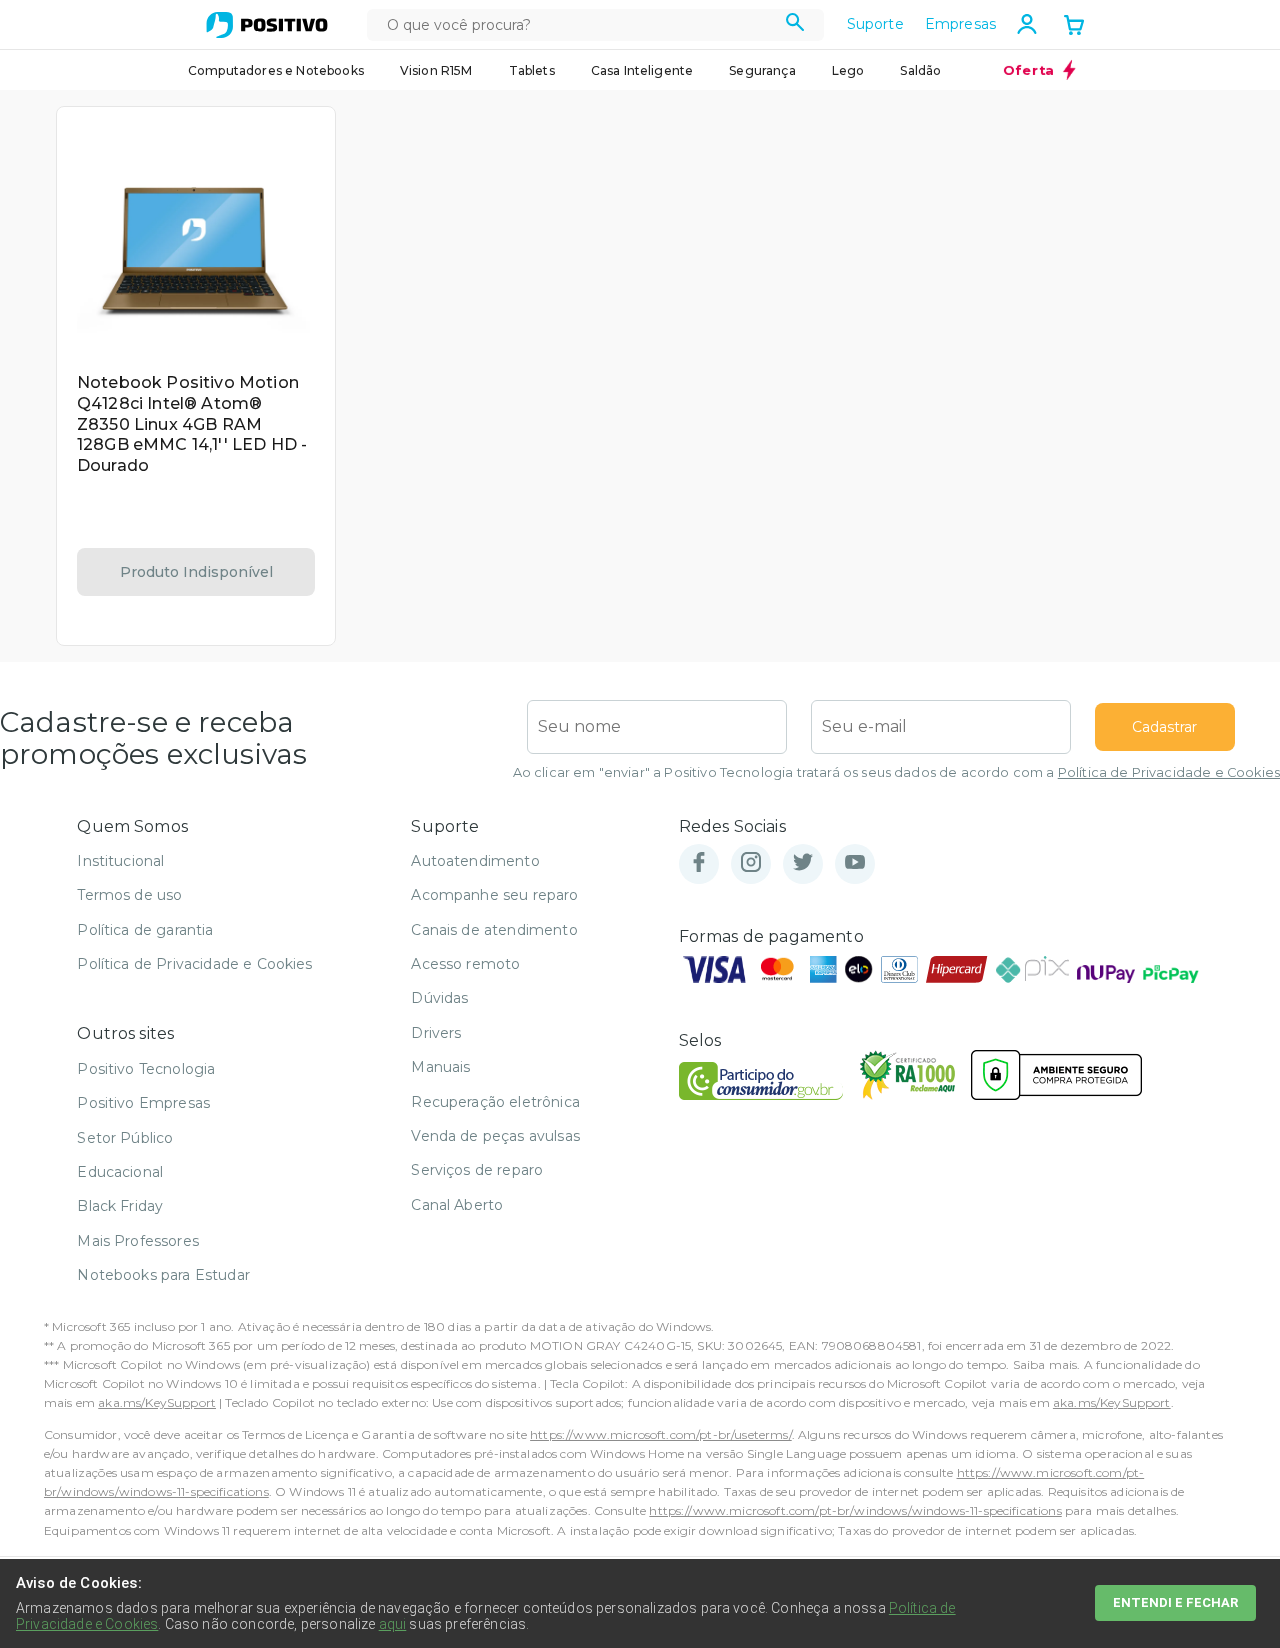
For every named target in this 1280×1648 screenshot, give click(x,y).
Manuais (440, 1067)
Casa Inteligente (642, 70)
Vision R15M (436, 70)
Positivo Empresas (143, 1103)
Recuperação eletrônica (495, 1102)
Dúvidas (439, 998)
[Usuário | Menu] (1027, 24)
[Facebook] (699, 863)
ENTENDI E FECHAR (1175, 1602)
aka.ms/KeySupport (157, 1402)
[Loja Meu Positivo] (267, 25)
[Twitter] (803, 863)
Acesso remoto (465, 964)
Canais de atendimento (494, 930)
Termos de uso (129, 895)
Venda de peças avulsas (495, 1136)
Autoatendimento (475, 861)
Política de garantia (145, 930)
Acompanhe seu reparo (494, 895)
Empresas (960, 24)
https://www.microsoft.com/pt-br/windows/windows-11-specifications (855, 1510)
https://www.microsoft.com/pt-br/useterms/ (661, 1434)
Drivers (436, 1033)
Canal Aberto (457, 1205)
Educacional (120, 1172)
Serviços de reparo (477, 1170)
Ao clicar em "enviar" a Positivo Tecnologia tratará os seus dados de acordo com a (896, 772)
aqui (393, 1624)
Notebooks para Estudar (163, 1275)
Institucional (120, 861)
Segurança (762, 70)
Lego (848, 70)
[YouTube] (855, 863)
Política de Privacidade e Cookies (1169, 772)
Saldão (920, 70)
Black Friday (120, 1206)
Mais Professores (138, 1241)
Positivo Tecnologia (146, 1069)
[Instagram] (751, 863)
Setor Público (125, 1138)
